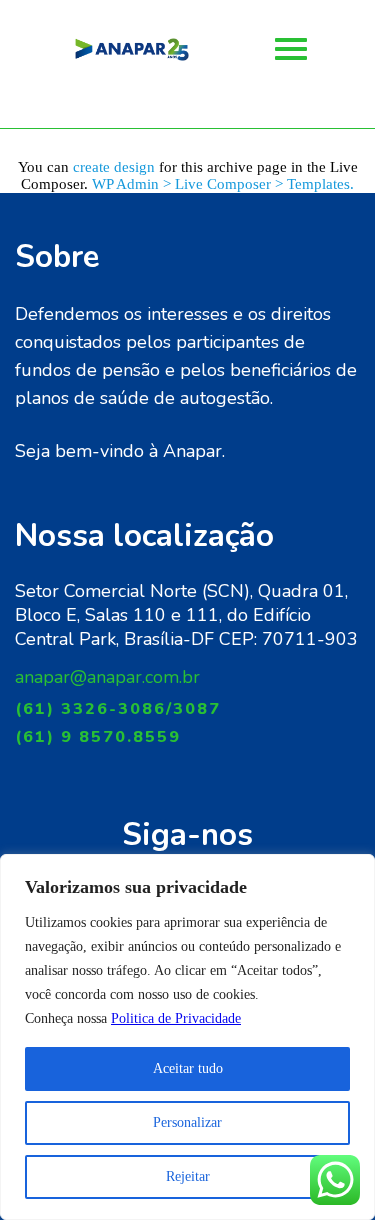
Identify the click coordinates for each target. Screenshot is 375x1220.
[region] (187, 1037)
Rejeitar (188, 1176)
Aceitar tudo (188, 1068)
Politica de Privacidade (176, 1018)
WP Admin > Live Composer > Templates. (223, 184)
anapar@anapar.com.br (107, 677)
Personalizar (187, 1122)
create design (114, 167)
